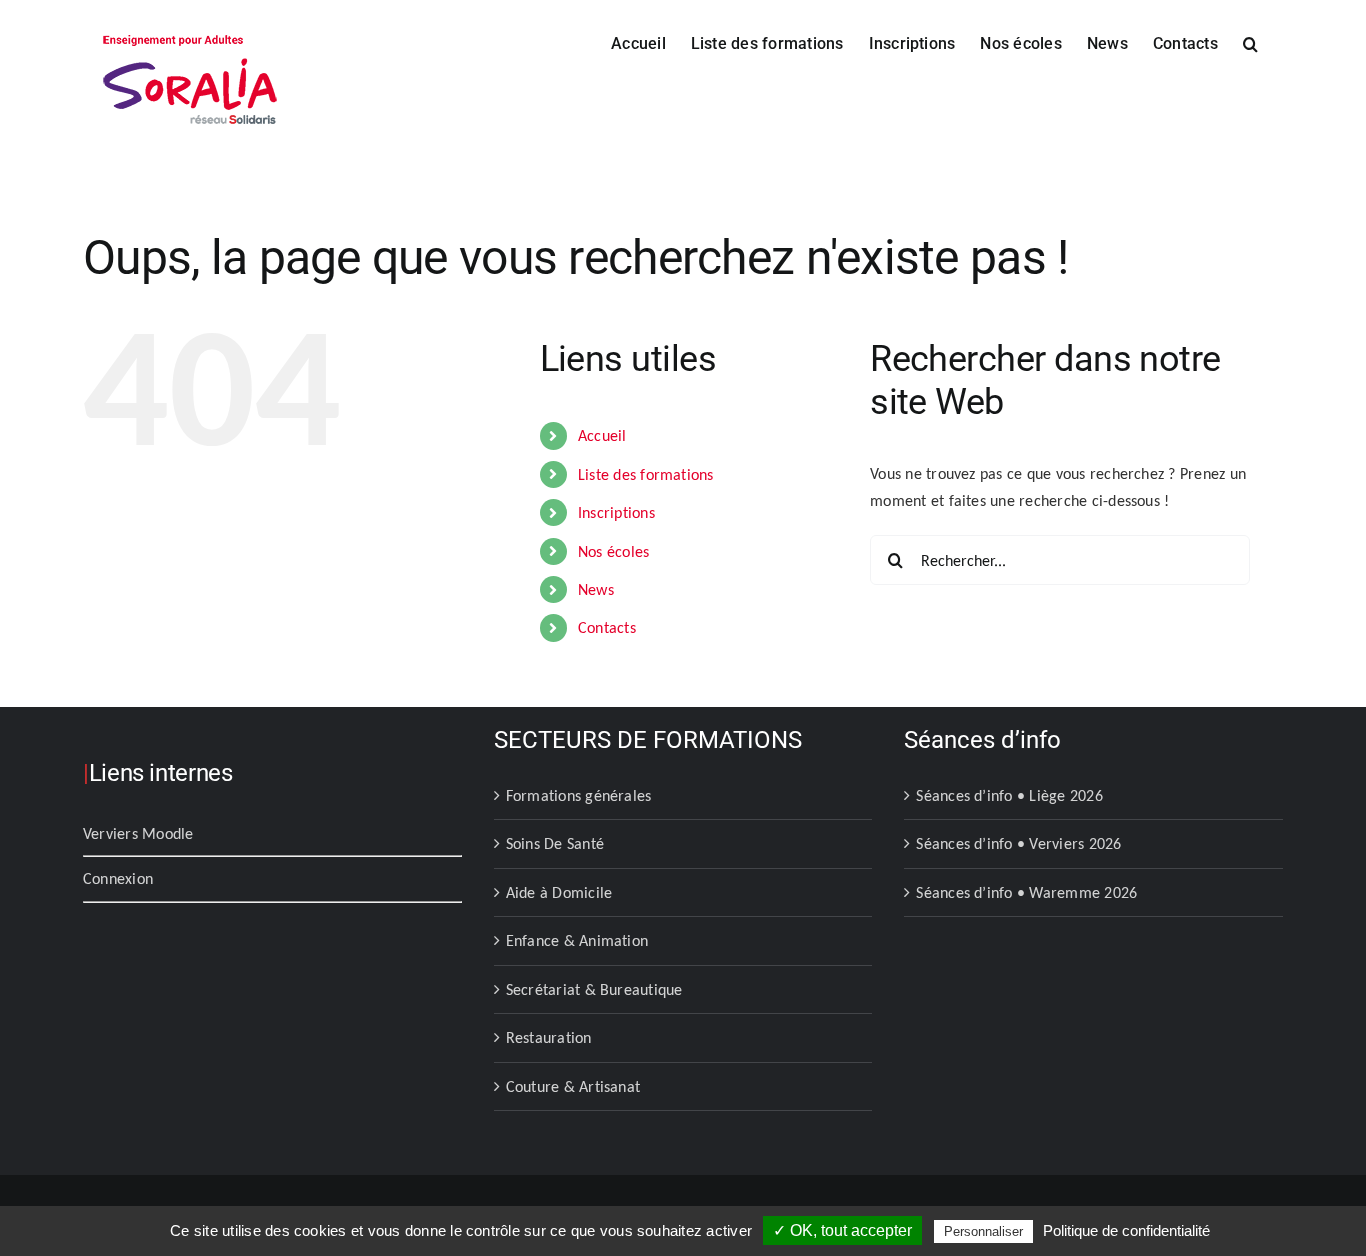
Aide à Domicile (559, 892)
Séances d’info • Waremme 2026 (1026, 892)
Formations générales (579, 795)
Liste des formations (646, 474)
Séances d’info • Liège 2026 (1009, 795)
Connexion (118, 878)
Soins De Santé (555, 843)
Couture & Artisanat (573, 1086)
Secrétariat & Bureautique (594, 989)
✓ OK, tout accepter (842, 1230)
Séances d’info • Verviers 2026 (1018, 843)
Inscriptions (616, 512)
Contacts (607, 627)
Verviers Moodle (138, 833)
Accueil (602, 435)
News (596, 589)
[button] (1250, 42)
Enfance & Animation (577, 940)
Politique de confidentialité (1126, 1230)
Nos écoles (613, 551)
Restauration (549, 1037)
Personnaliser (983, 1231)
